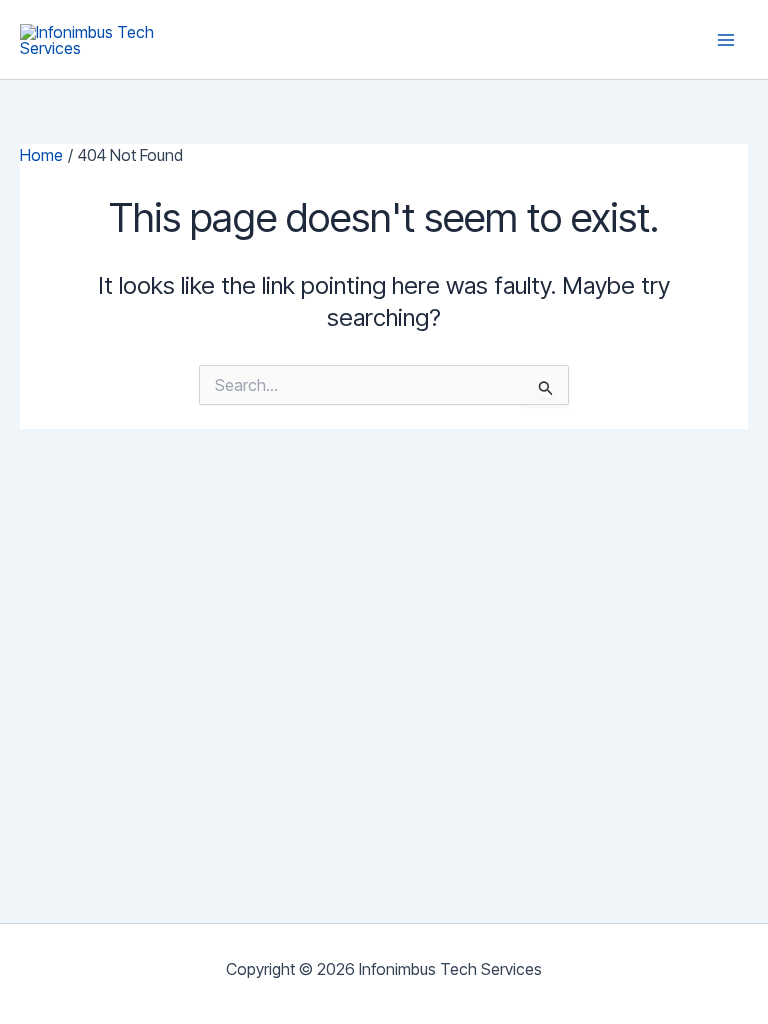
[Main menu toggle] (726, 40)
